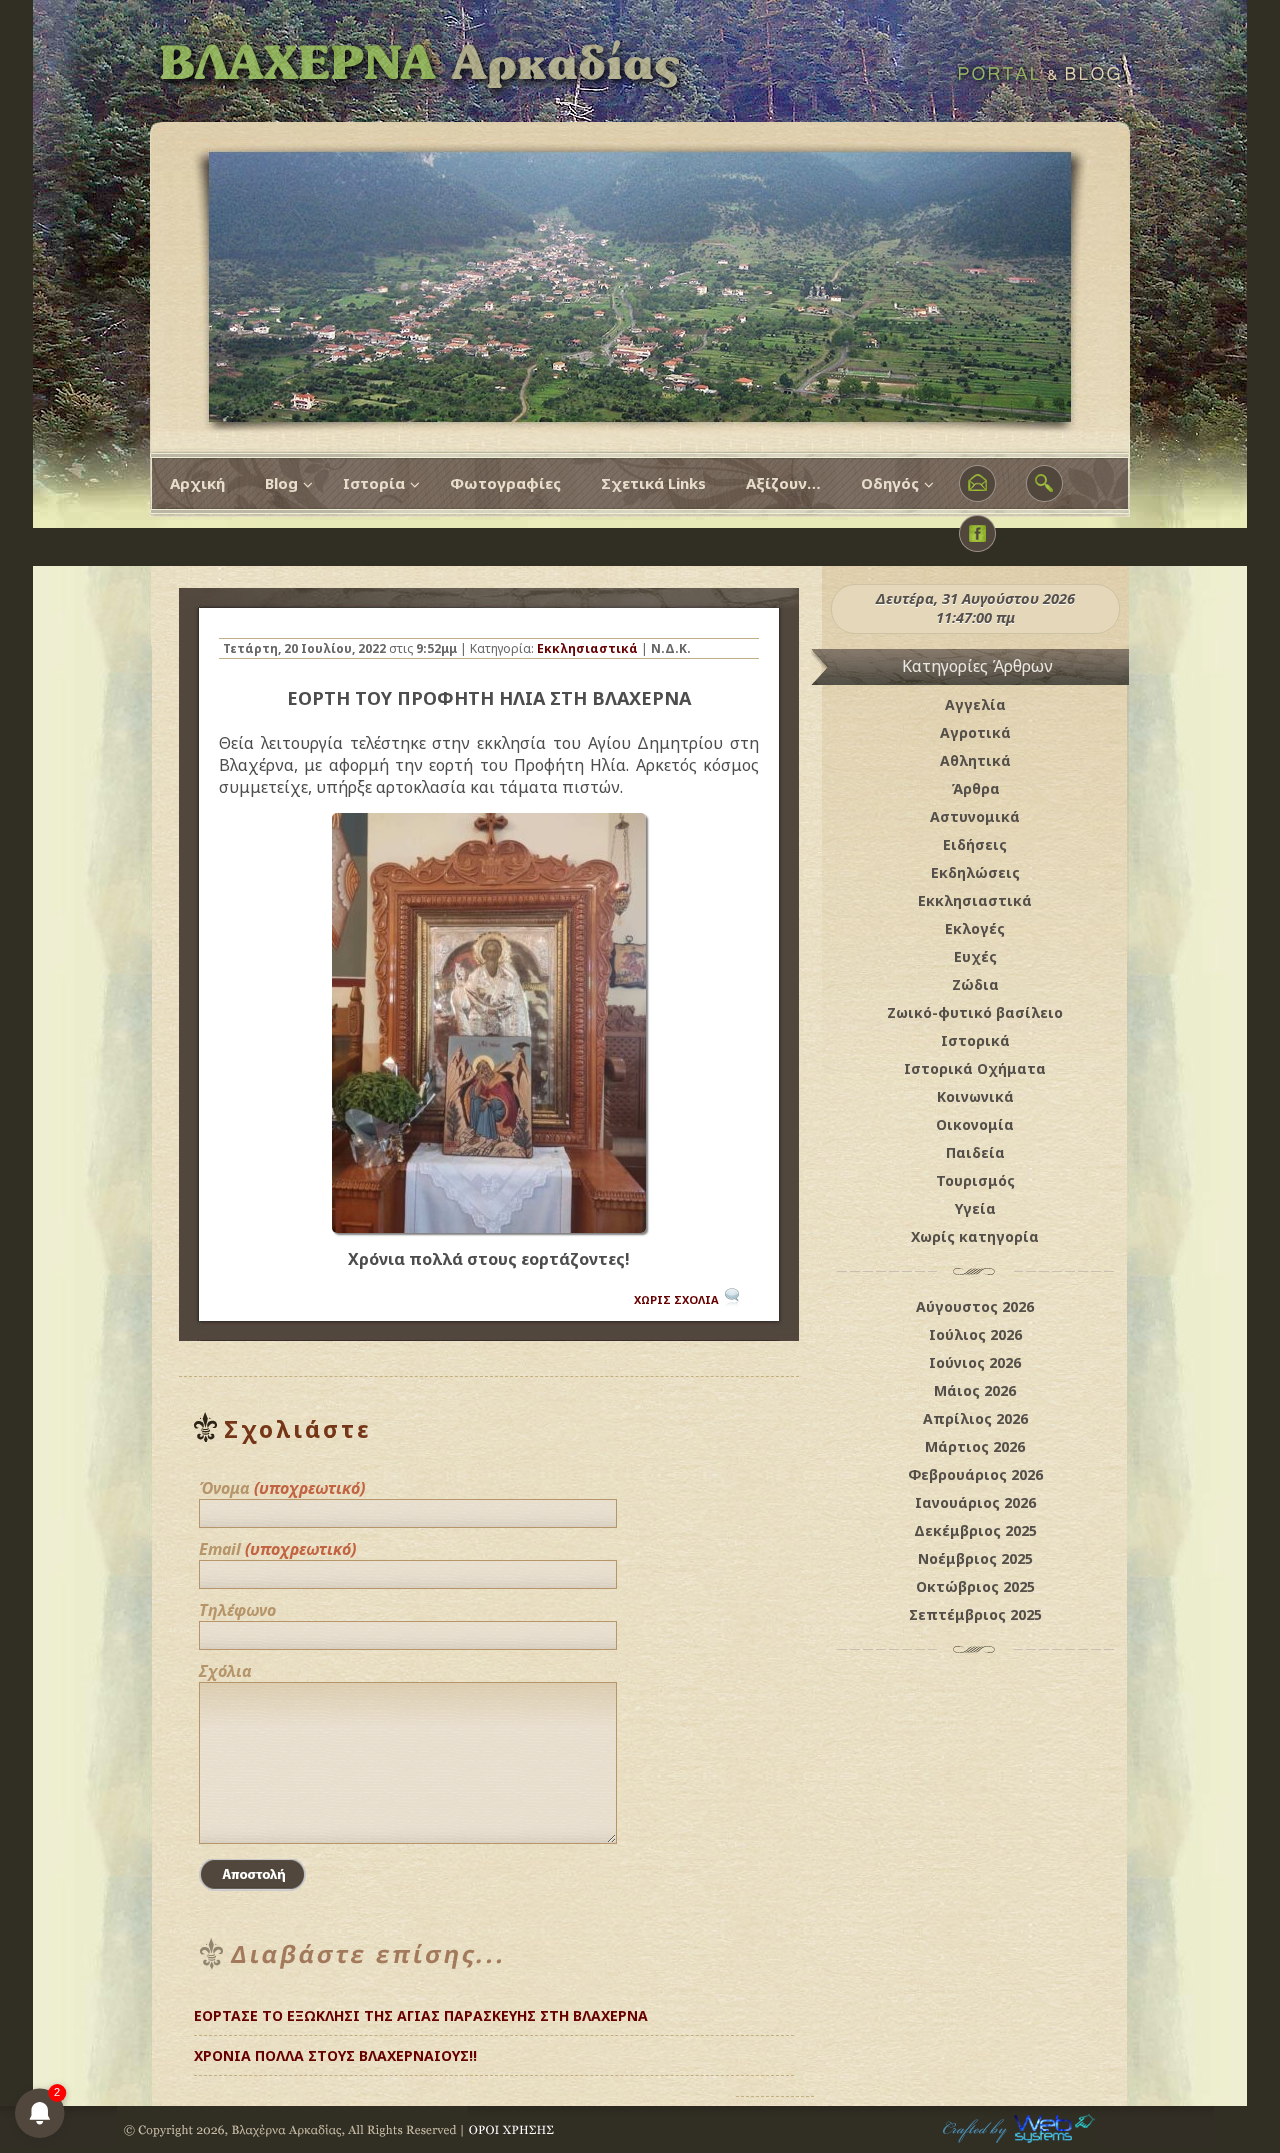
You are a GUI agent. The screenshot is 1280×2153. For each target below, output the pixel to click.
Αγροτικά (975, 732)
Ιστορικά (975, 1040)
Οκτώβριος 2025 (975, 1586)
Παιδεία (975, 1152)
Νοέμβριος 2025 (975, 1558)
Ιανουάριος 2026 (975, 1502)
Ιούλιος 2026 (975, 1334)
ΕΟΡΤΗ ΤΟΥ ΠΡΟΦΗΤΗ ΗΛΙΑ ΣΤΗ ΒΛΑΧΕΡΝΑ (489, 698)
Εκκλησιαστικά (587, 648)
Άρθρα (975, 788)
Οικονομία (975, 1124)
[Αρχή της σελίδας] (775, 2047)
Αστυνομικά (975, 816)
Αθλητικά (975, 760)
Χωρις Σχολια (676, 1299)
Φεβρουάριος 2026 (975, 1474)
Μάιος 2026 (975, 1390)
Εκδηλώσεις (975, 872)
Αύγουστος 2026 (975, 1306)
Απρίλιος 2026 (975, 1418)
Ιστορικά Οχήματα (975, 1068)
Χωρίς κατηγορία (975, 1236)
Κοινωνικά (975, 1096)
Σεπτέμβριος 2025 (975, 1614)
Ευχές (975, 956)
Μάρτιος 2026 (975, 1446)
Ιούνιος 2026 (975, 1362)
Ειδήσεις (975, 844)
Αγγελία (975, 704)
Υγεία (975, 1208)
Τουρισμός (975, 1180)
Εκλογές (975, 928)
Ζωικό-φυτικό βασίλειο (975, 1012)
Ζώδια (975, 984)
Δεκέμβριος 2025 (975, 1530)
